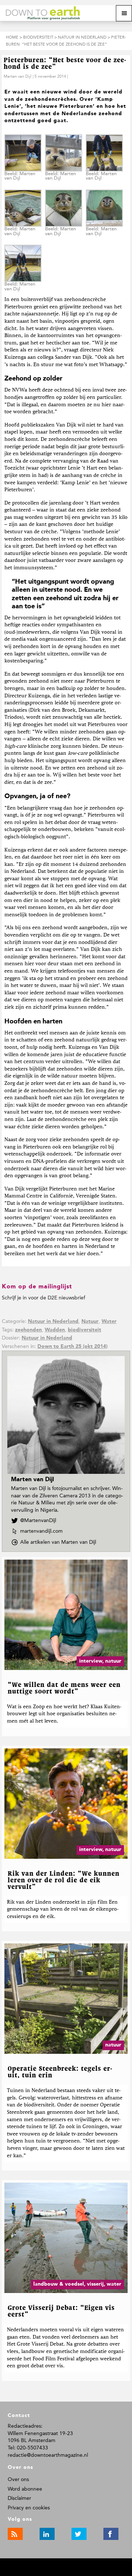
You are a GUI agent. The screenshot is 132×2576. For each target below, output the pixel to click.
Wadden (55, 1330)
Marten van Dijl (18, 76)
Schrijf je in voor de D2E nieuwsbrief (43, 1298)
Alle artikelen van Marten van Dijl (60, 1542)
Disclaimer (19, 2498)
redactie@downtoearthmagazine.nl (48, 2455)
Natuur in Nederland (53, 1321)
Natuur (90, 1321)
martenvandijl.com (41, 1531)
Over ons (18, 2479)
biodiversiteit (85, 1330)
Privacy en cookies (29, 2508)
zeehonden (28, 1330)
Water (109, 1321)
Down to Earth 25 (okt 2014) (72, 1347)
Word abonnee (25, 2489)
